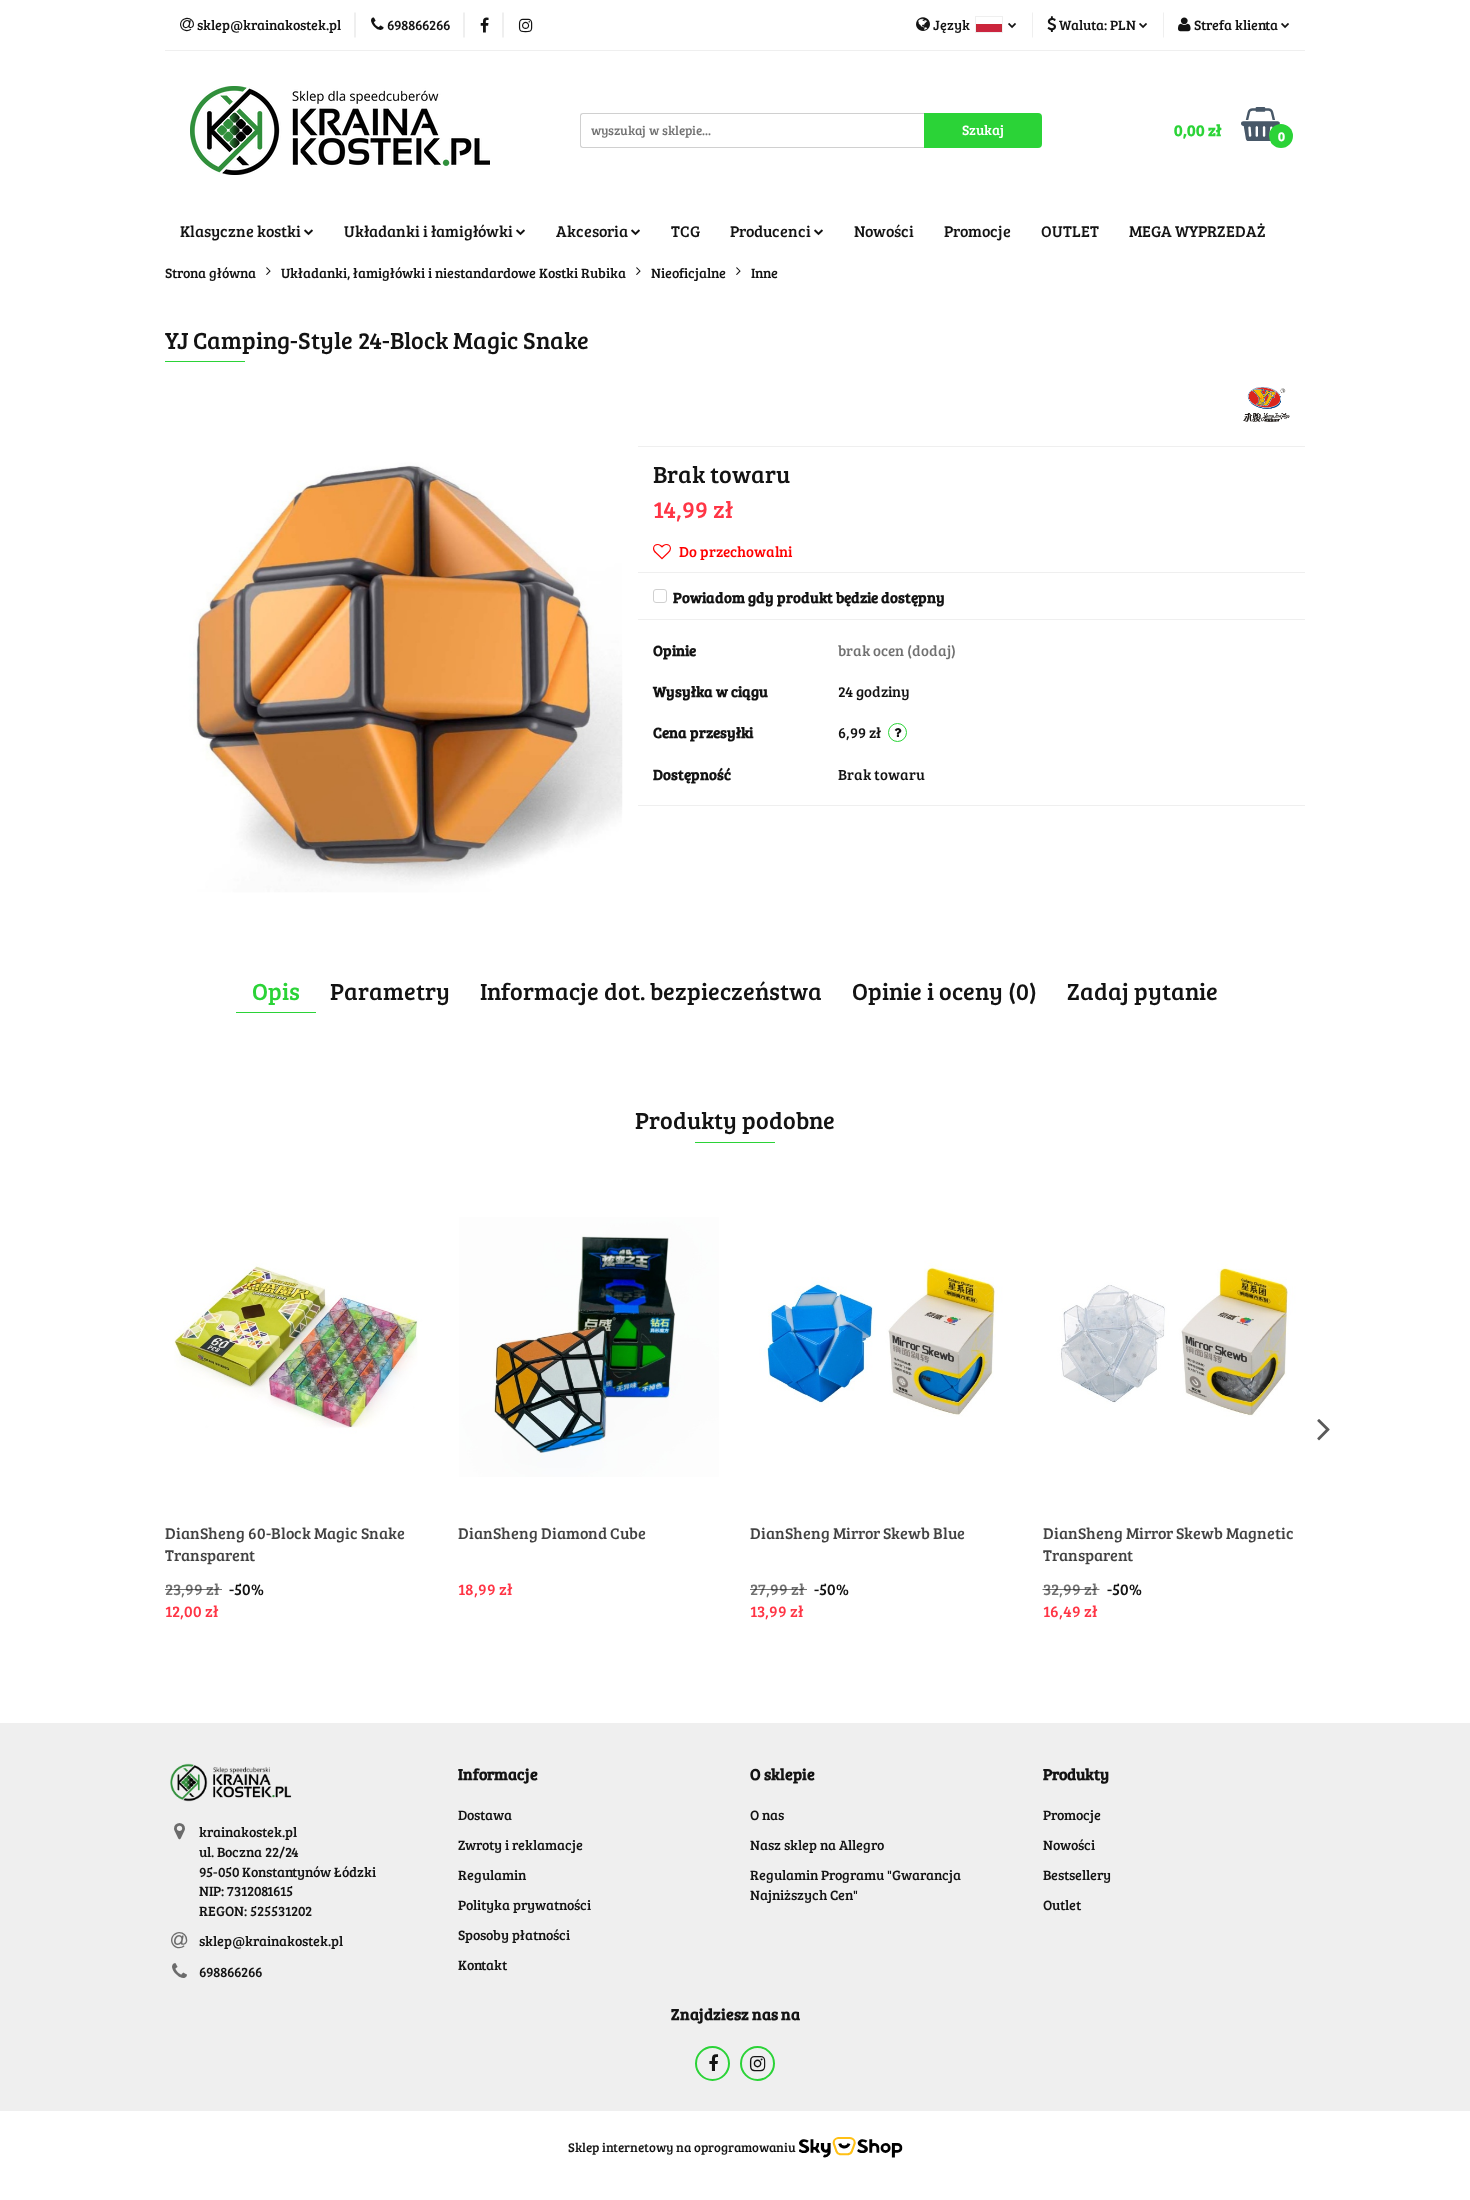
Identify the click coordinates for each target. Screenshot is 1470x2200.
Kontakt (482, 1964)
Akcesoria (593, 230)
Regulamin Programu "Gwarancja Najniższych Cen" (855, 1884)
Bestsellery (1077, 1874)
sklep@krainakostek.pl (271, 1940)
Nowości (884, 230)
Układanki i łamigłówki (430, 230)
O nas (767, 1814)
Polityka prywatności (524, 1904)
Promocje (977, 230)
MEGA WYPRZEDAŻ (1197, 230)
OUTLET (1070, 230)
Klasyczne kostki (242, 230)
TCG (685, 230)
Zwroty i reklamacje (520, 1844)
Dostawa (485, 1814)
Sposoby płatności (514, 1934)
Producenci (772, 230)
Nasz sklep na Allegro (817, 1844)
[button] (498, 1774)
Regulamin (492, 1874)
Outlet (1062, 1904)
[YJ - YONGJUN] (1266, 402)
